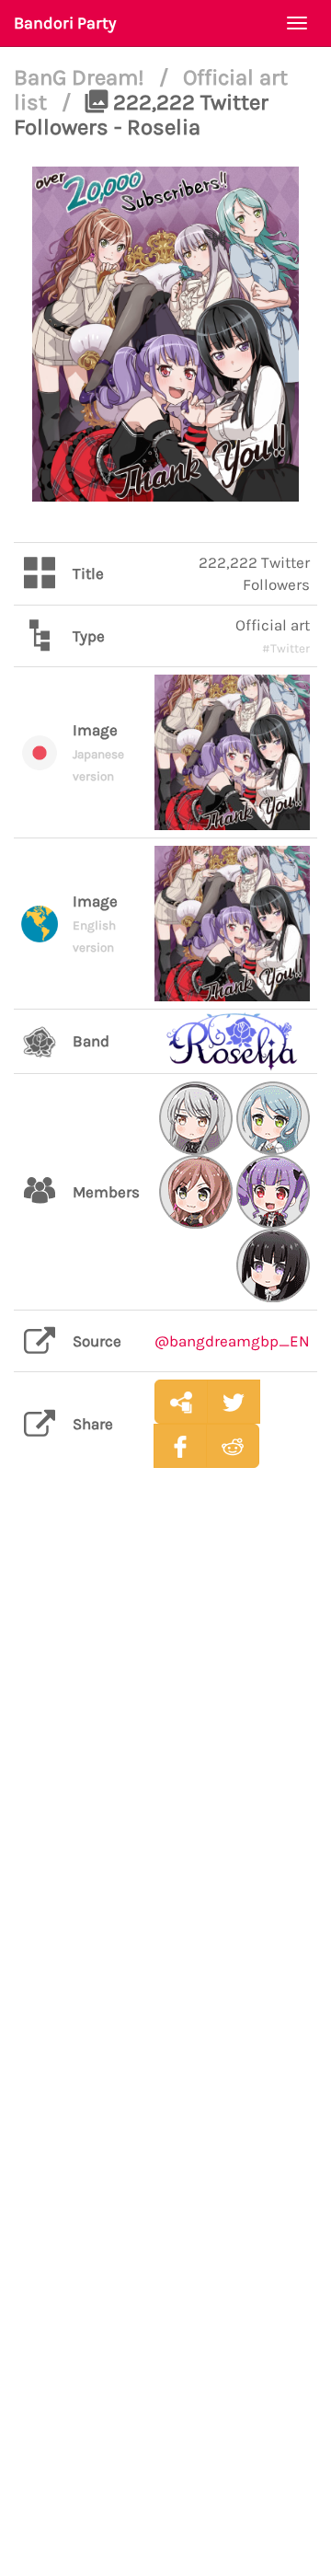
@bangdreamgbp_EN (232, 1341)
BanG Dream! (82, 77)
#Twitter (286, 648)
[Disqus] (165, 1773)
